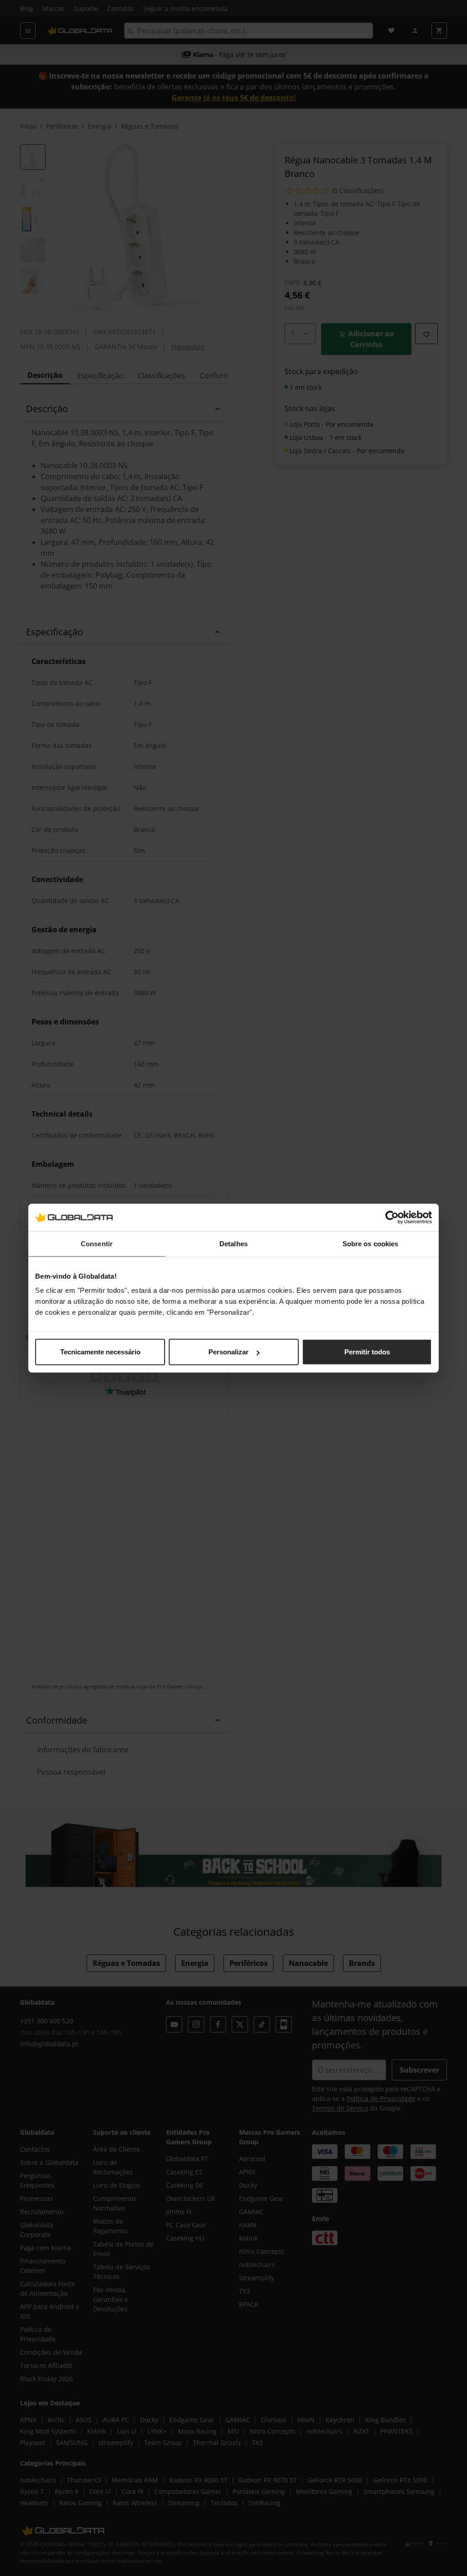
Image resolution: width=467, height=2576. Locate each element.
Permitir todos (367, 1352)
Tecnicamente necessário (100, 1352)
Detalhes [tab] (233, 1243)
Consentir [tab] (97, 1243)
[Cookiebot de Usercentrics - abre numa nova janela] (392, 1217)
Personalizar (228, 1352)
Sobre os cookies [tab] (371, 1243)
